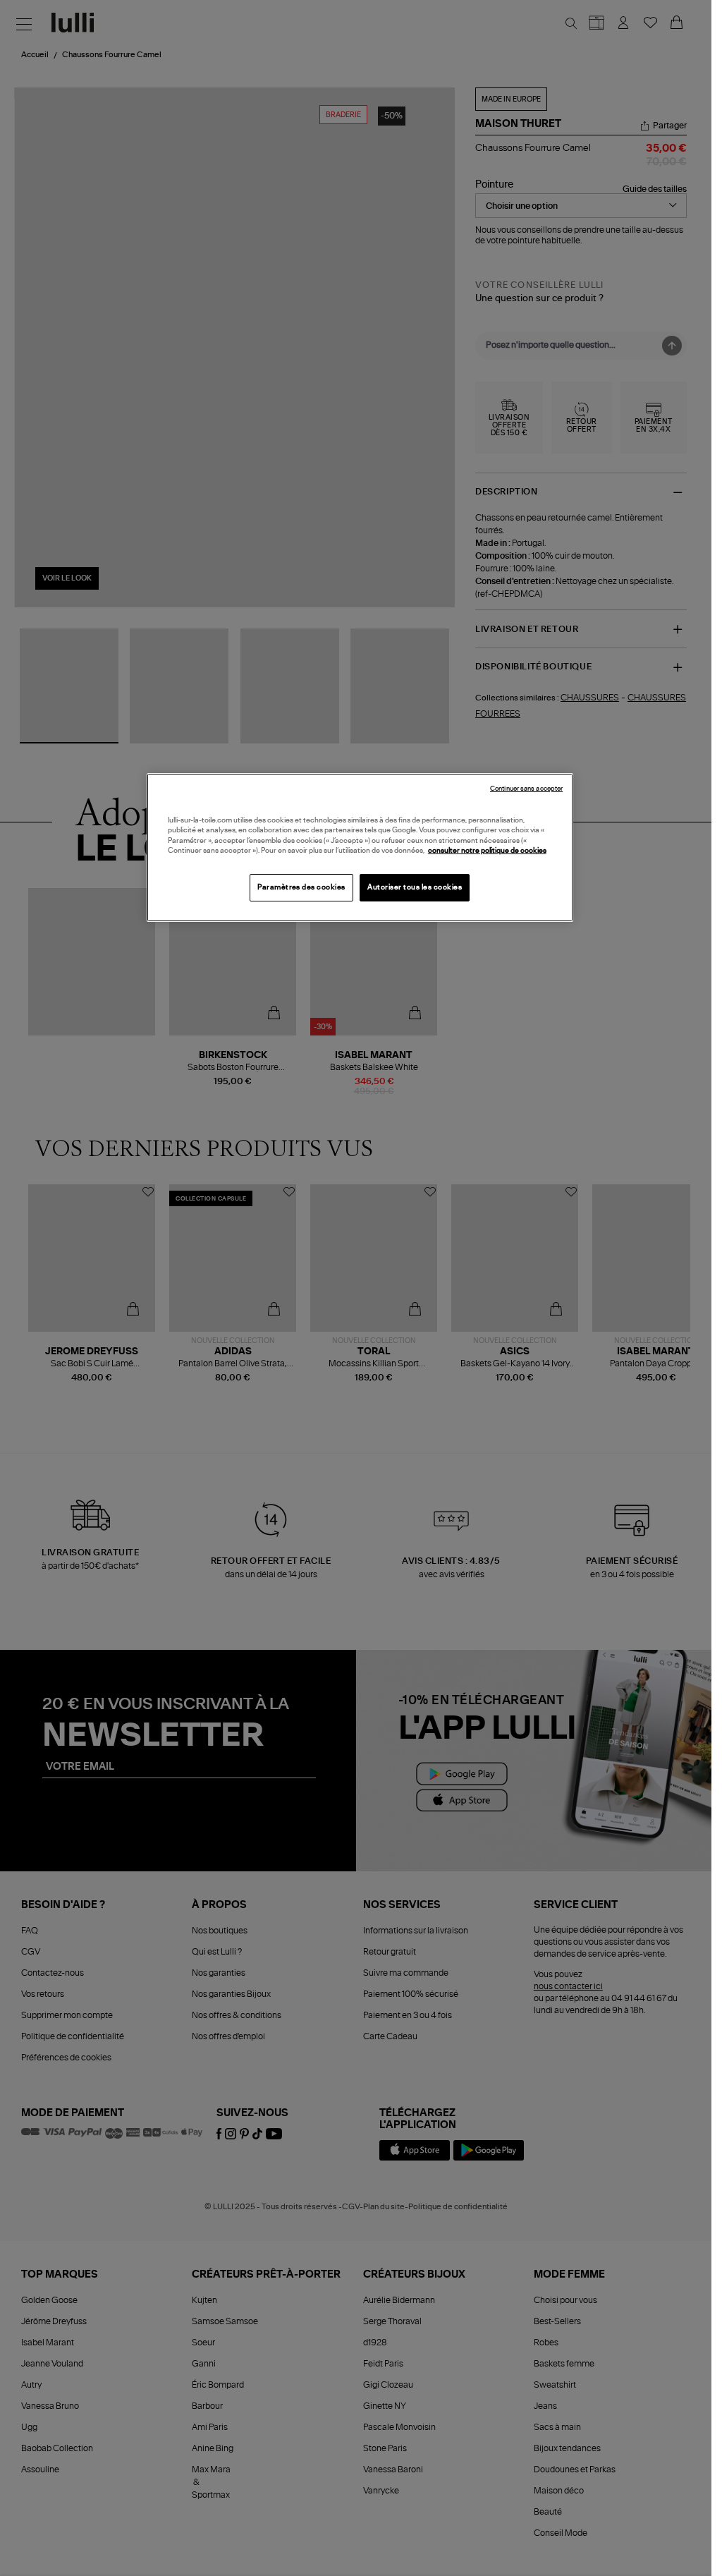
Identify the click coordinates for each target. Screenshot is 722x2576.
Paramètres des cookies (301, 887)
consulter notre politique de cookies (487, 851)
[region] (360, 847)
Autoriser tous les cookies (415, 887)
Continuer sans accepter (526, 789)
